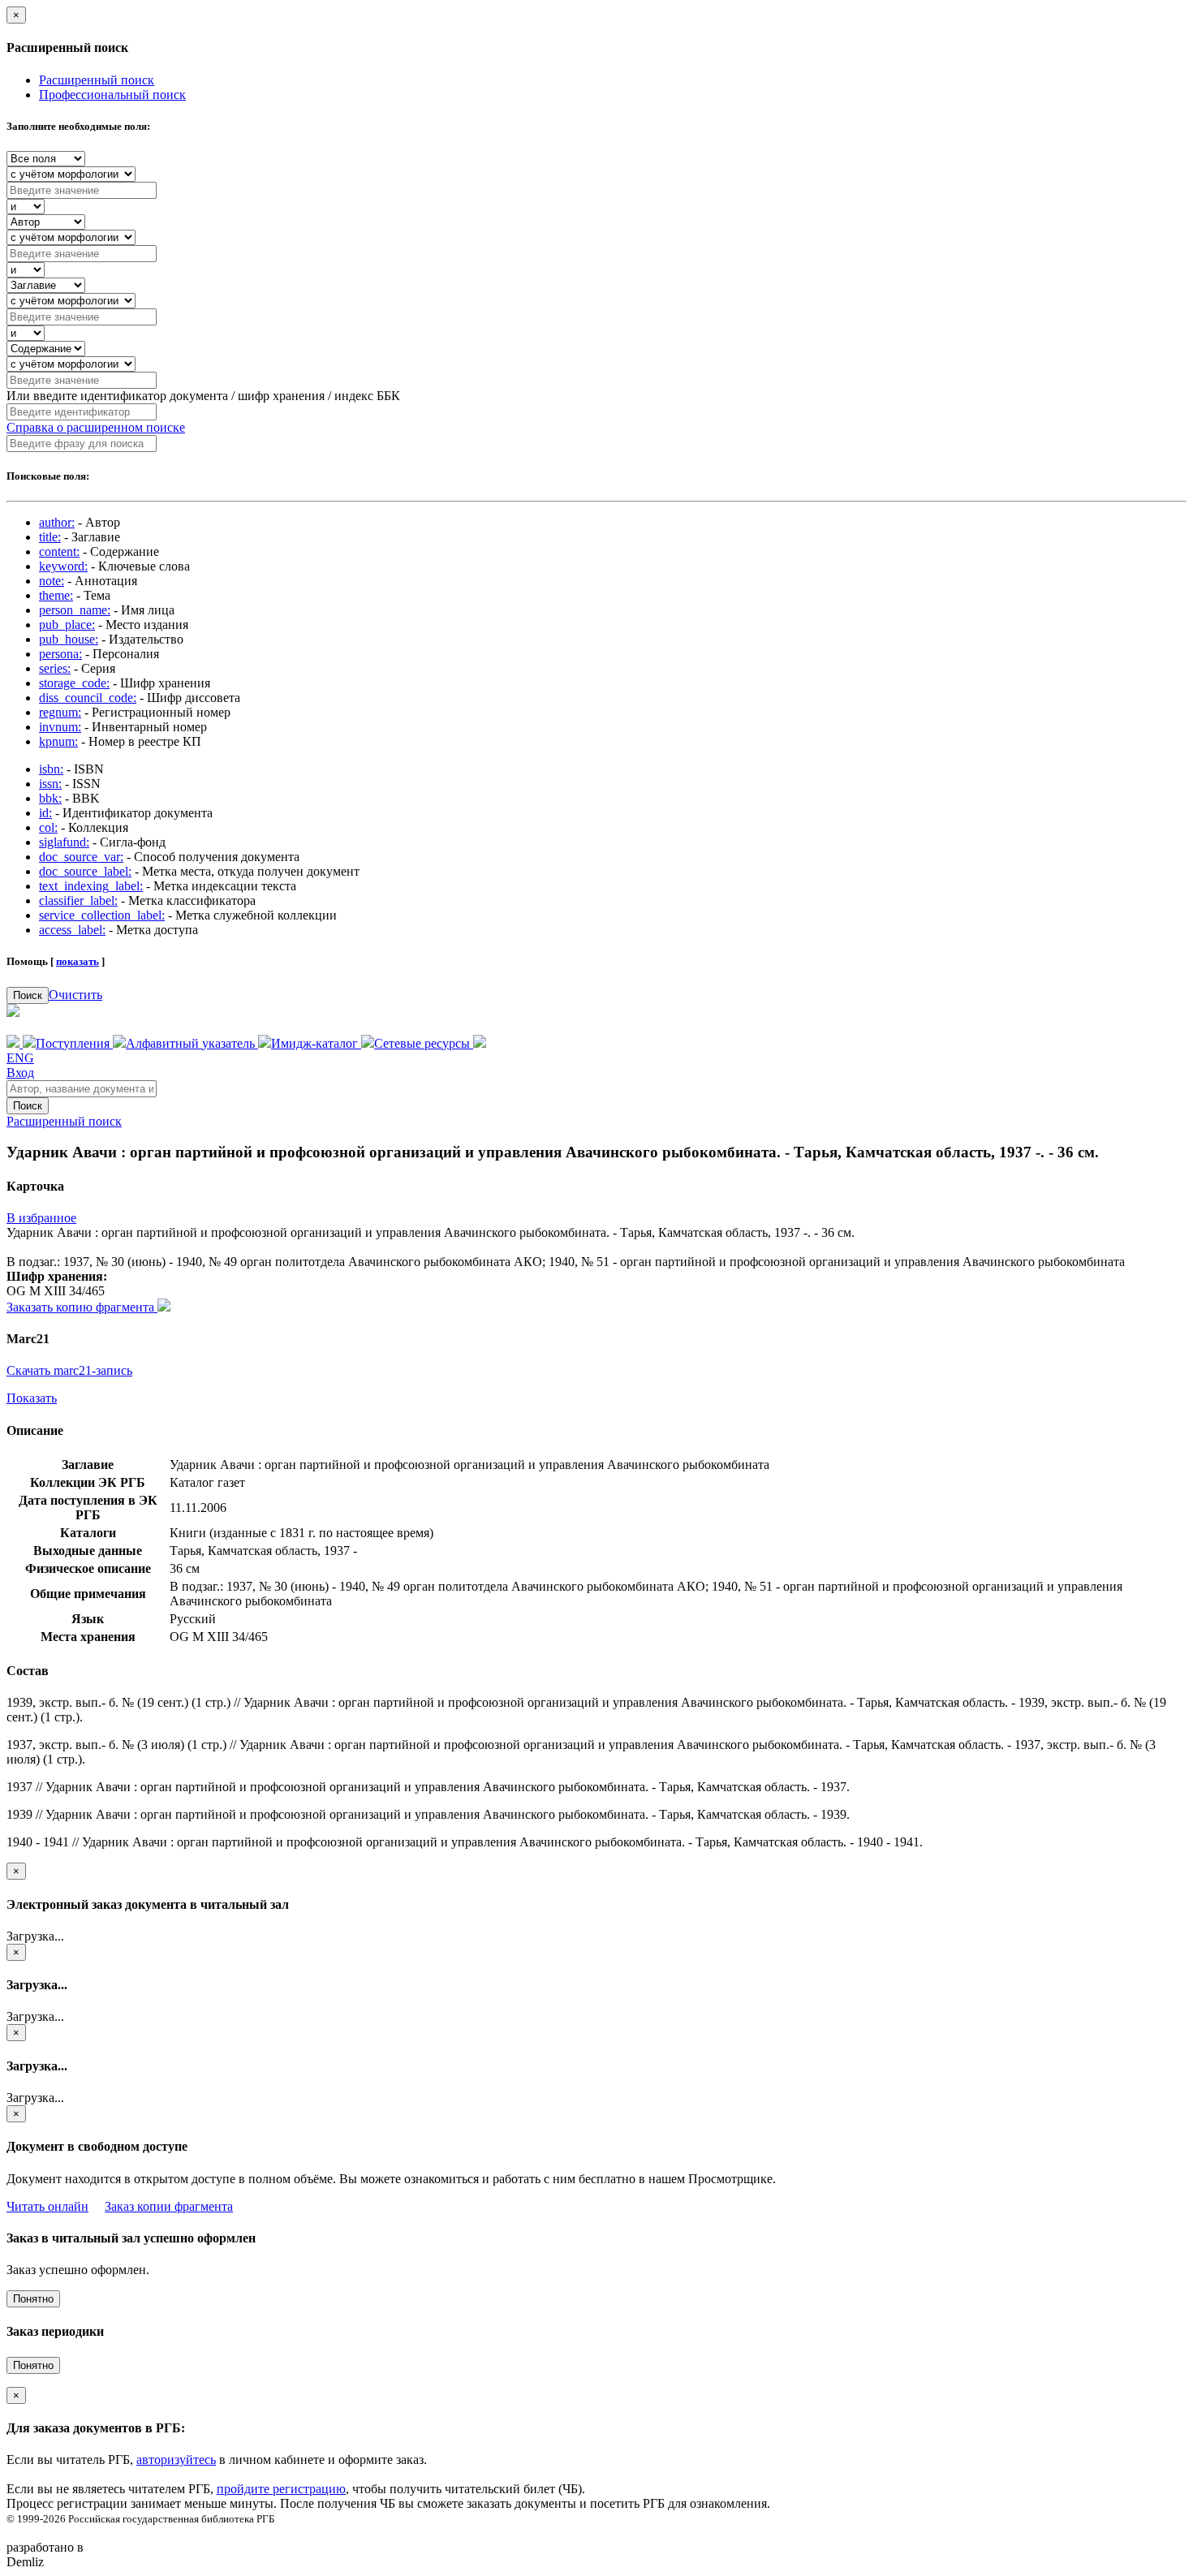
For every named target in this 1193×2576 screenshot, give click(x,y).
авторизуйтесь (176, 2460)
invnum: (60, 727)
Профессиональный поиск (112, 95)
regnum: (60, 712)
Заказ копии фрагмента (169, 2206)
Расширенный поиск (97, 80)
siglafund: (64, 842)
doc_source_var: (81, 857)
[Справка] (480, 1043)
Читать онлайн (47, 2206)
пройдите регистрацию (281, 2489)
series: (55, 668)
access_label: (72, 930)
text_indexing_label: (91, 886)
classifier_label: (78, 900)
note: (52, 581)
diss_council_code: (88, 698)
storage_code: (74, 683)
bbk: (50, 798)
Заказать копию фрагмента (82, 1307)
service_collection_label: (102, 915)
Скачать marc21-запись (69, 1370)
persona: (60, 654)
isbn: (51, 769)
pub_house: (69, 639)
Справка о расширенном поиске (96, 427)
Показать (32, 1398)
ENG (20, 1058)
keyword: (63, 566)
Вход (20, 1073)
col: (48, 827)
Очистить (75, 995)
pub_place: (67, 625)
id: (45, 813)
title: (50, 537)
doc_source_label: (85, 871)
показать (78, 961)
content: (59, 551)
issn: (50, 784)
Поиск (28, 995)
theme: (56, 595)
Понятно (33, 2299)
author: (57, 522)
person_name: (75, 610)
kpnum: (58, 741)
